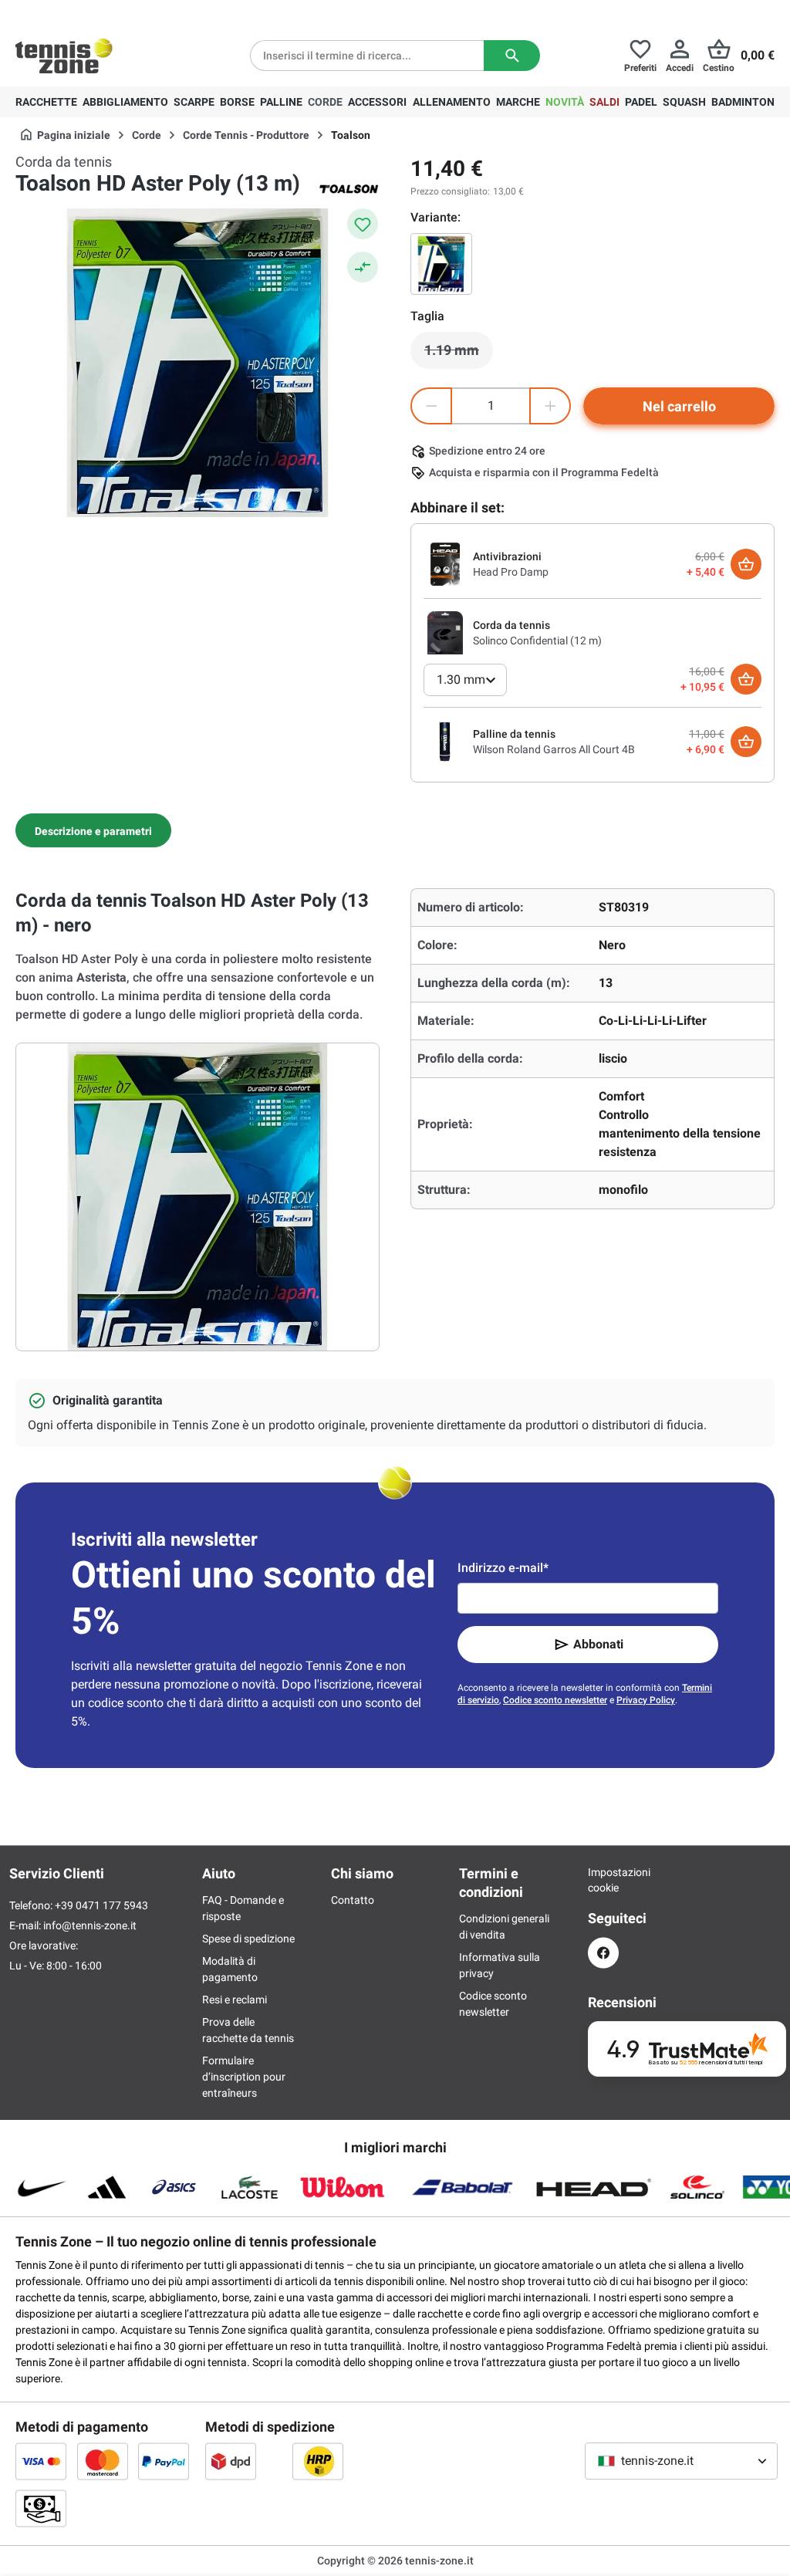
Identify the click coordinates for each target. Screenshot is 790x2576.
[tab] (93, 830)
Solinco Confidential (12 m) (537, 641)
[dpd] (231, 2461)
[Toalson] (349, 188)
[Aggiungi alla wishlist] (363, 224)
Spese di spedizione (248, 1939)
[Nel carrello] (746, 564)
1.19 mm (459, 354)
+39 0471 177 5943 (135, 12)
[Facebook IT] (603, 1953)
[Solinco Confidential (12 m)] (445, 632)
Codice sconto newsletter (555, 1700)
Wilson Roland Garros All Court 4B (554, 749)
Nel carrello (679, 406)
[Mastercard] (103, 2461)
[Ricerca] (512, 56)
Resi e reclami (235, 2000)
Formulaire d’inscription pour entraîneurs (244, 2077)
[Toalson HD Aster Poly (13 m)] (441, 264)
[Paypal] (164, 2461)
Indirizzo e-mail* (503, 1568)
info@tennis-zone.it (90, 1925)
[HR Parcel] (318, 2461)
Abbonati (598, 1644)
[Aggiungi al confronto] (363, 267)
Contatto (353, 1900)
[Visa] (41, 2461)
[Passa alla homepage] (64, 56)
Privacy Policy (646, 1700)
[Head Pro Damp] (445, 563)
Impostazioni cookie (603, 1880)
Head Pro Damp (511, 572)
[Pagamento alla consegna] (41, 2508)
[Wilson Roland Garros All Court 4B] (445, 741)
